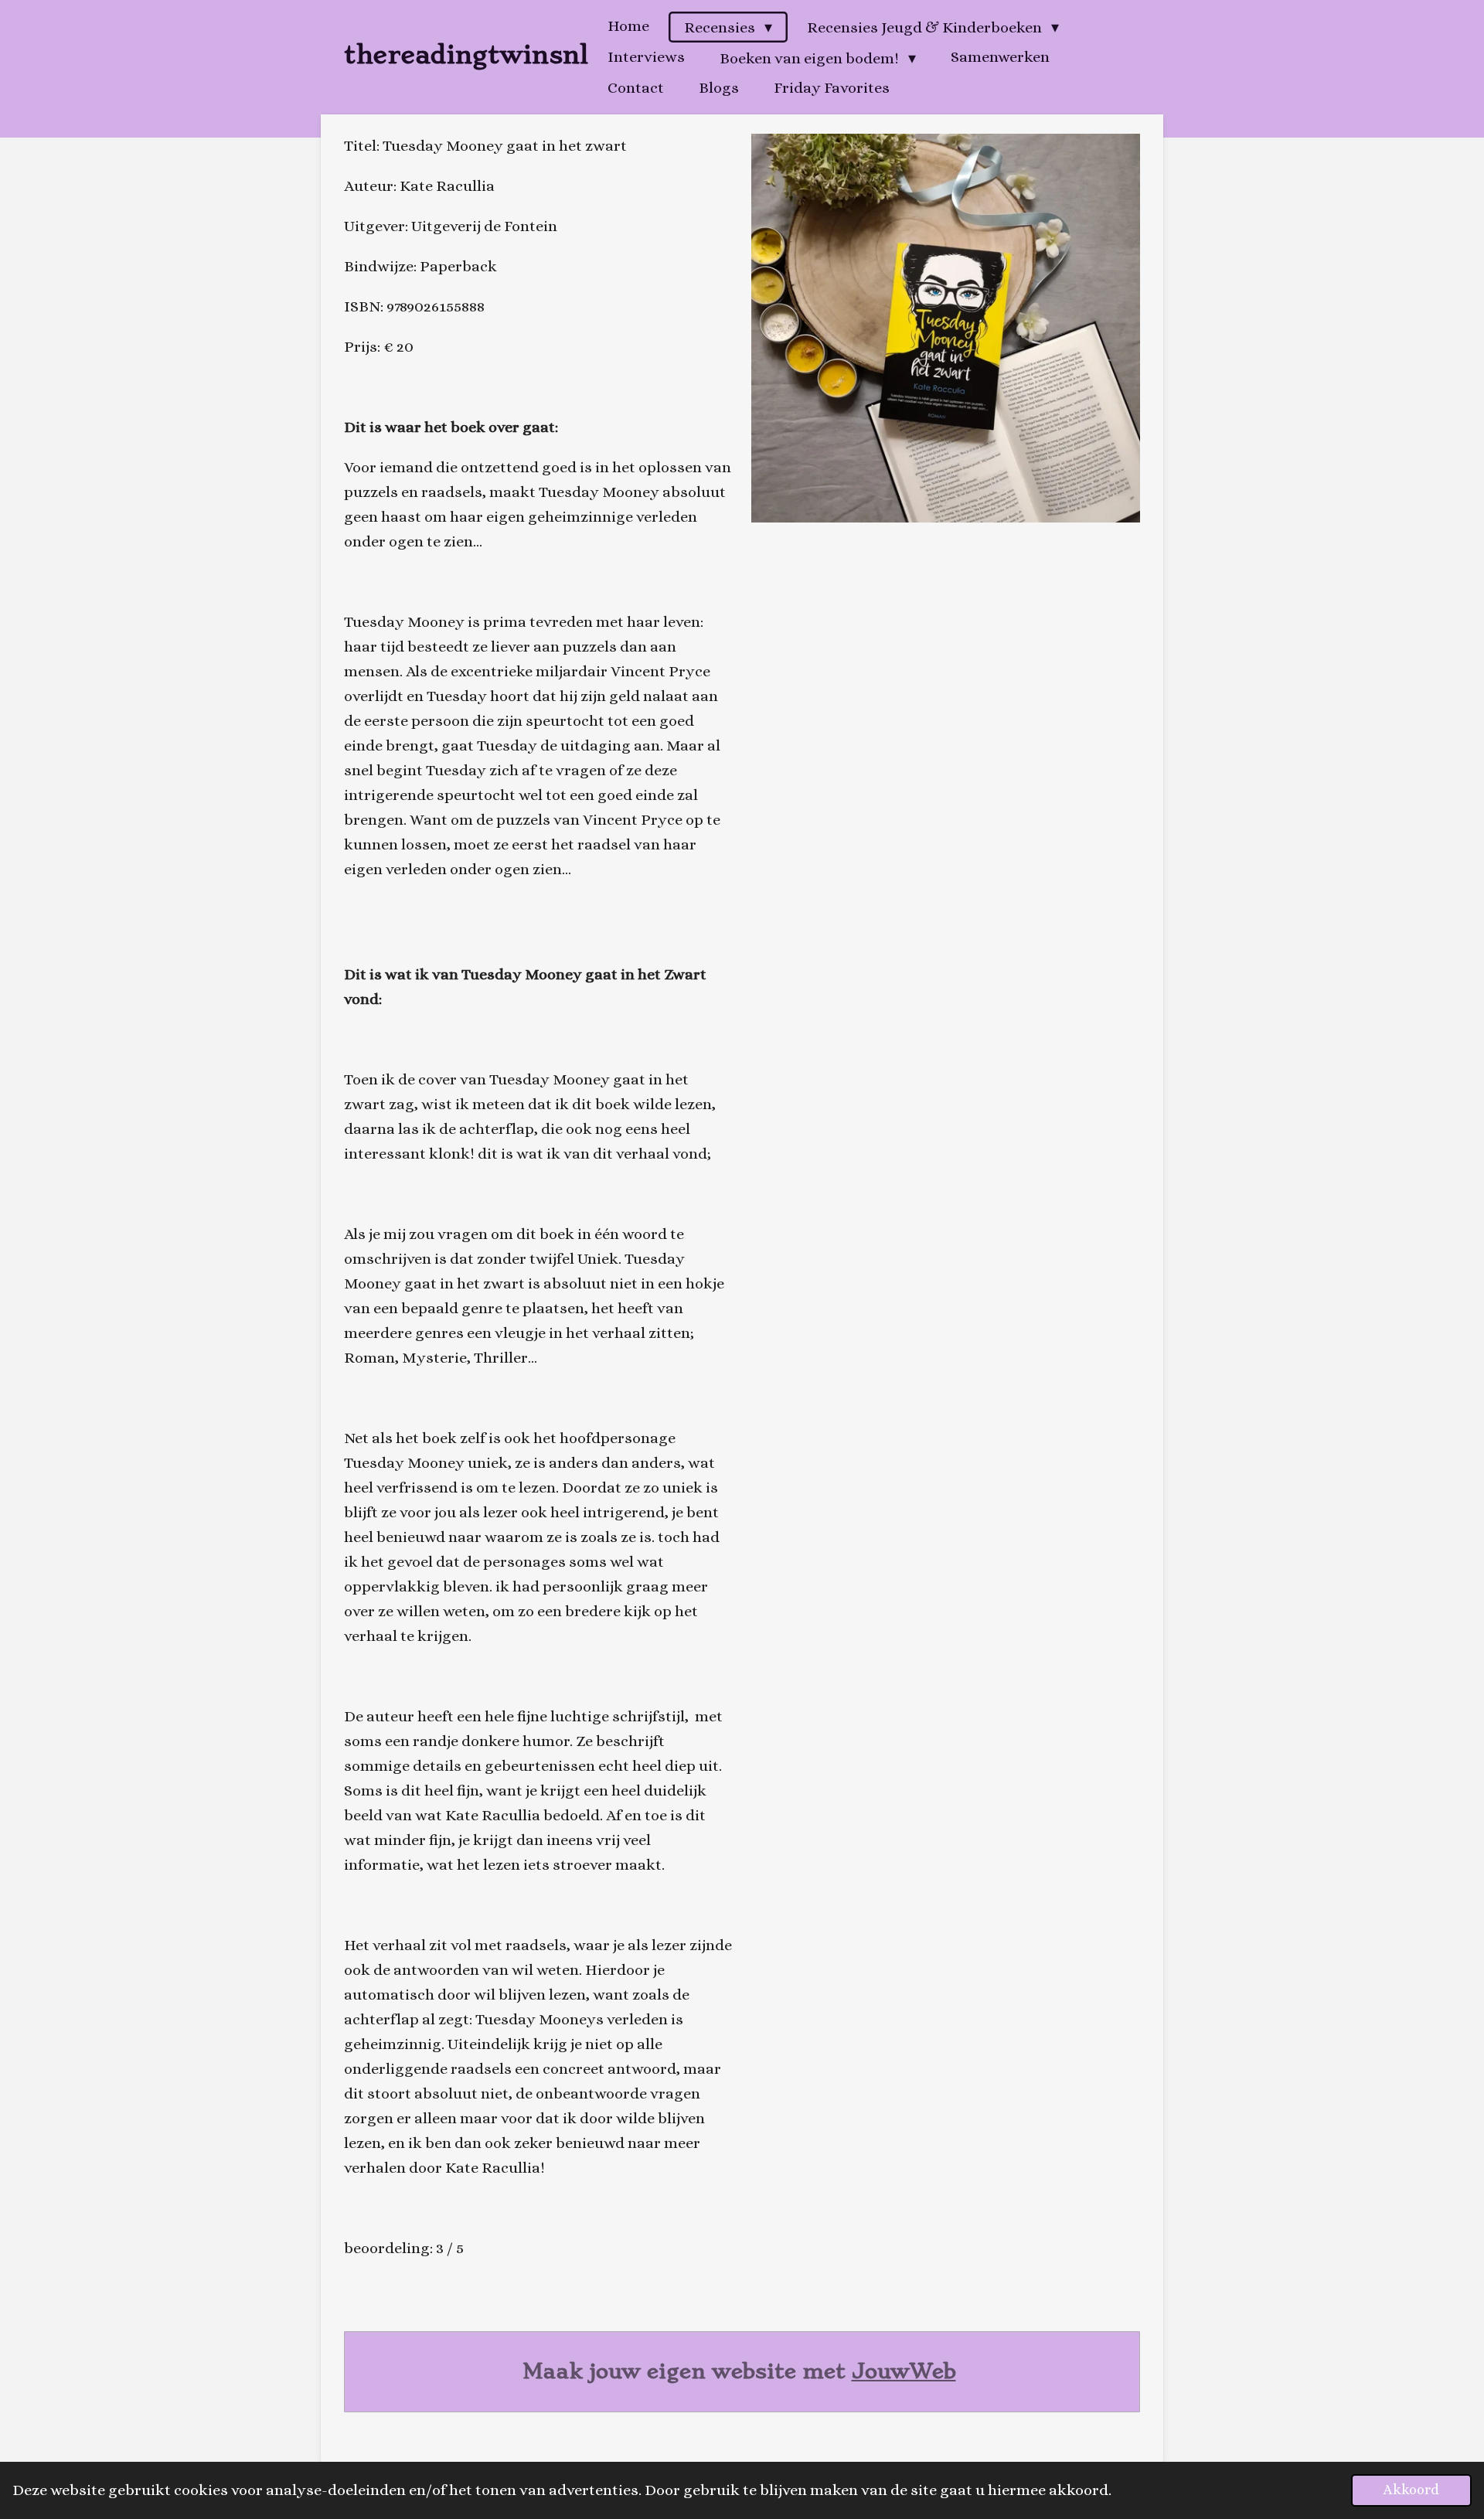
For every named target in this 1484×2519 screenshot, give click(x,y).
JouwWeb (904, 2371)
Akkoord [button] (1411, 2490)
